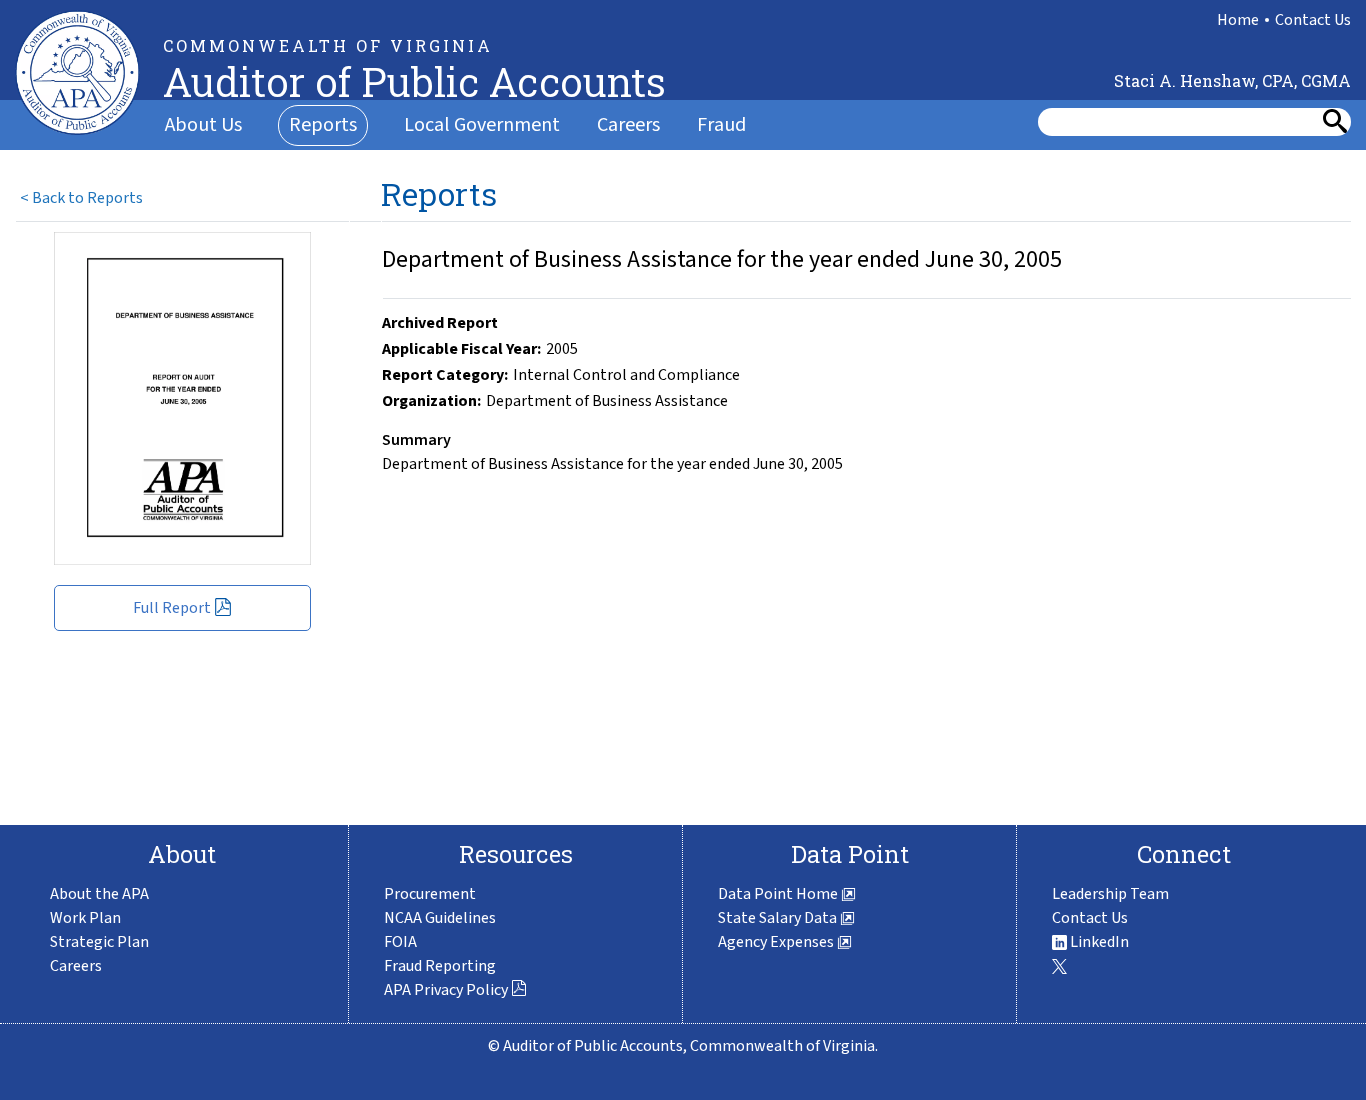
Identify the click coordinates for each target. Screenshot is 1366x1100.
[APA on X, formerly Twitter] (1059, 966)
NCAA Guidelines (440, 918)
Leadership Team (1110, 894)
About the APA (99, 894)
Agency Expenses (777, 942)
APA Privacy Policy (447, 990)
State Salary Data (779, 918)
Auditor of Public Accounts (414, 81)
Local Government (482, 125)
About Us (203, 125)
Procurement (430, 894)
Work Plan (85, 918)
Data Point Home (779, 894)
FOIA (400, 942)
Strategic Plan (99, 942)
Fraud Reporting (440, 966)
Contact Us (1313, 20)
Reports (323, 125)
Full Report (173, 608)
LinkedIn (1098, 942)
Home (1238, 20)
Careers (628, 125)
